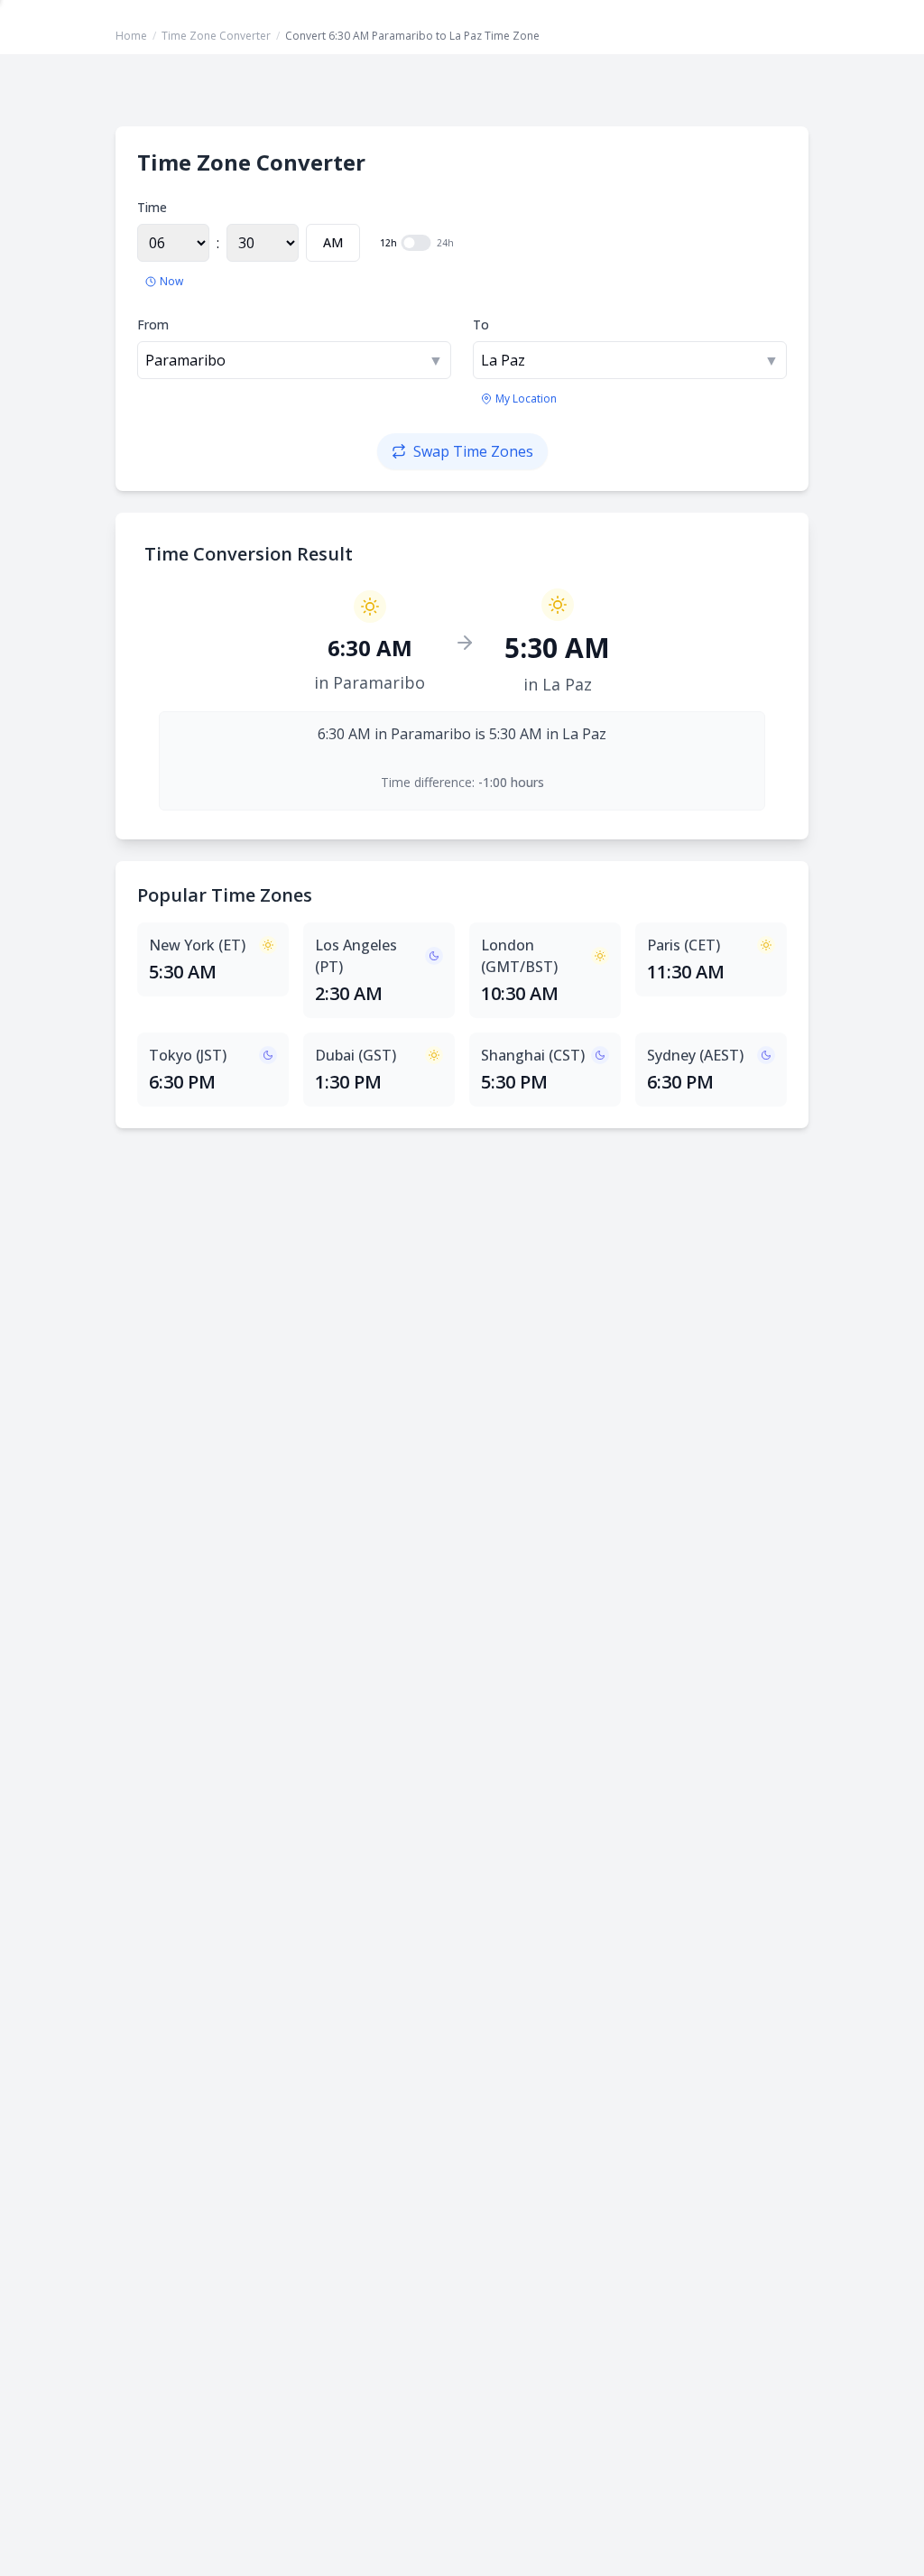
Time (152, 207)
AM (333, 242)
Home (131, 36)
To (481, 324)
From (153, 324)
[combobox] (294, 360)
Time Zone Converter (216, 36)
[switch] (416, 243)
